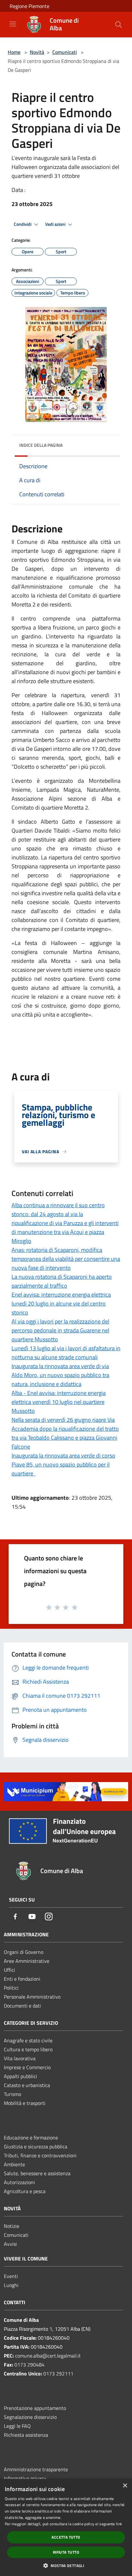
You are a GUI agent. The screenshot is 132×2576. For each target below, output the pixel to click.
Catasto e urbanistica (27, 2085)
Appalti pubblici (21, 2076)
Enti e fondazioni (22, 1979)
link (119, 2524)
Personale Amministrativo (32, 1997)
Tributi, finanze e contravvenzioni (40, 2155)
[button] (66, 2565)
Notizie (12, 2226)
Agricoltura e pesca (25, 2191)
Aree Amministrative (27, 1961)
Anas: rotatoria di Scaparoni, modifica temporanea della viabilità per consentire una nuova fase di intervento (66, 1259)
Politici (11, 1988)
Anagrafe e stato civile (28, 2040)
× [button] (125, 2486)
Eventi (11, 2276)
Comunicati (65, 52)
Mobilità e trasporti (25, 2103)
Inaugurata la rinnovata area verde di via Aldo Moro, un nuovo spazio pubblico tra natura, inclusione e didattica (60, 1375)
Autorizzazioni (19, 2182)
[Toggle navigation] (13, 24)
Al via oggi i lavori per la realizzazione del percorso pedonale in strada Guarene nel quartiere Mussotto (60, 1330)
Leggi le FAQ (17, 2426)
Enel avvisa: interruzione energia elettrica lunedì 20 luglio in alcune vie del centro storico (61, 1303)
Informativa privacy (25, 2478)
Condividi (23, 224)
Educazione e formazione (31, 2138)
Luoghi (11, 2285)
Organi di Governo (24, 1952)
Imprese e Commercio (27, 2067)
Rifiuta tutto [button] (66, 2552)
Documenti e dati (22, 2006)
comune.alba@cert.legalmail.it (48, 2356)
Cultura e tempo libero (28, 2049)
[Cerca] (119, 25)
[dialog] (66, 2527)
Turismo (12, 2094)
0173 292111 (58, 2374)
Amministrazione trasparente (36, 2469)
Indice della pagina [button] (41, 445)
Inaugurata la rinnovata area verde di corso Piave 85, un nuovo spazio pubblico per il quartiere (63, 1464)
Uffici (9, 1970)
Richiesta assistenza (26, 2435)
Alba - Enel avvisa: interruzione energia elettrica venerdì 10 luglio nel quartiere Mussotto (59, 1402)
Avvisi (10, 2244)
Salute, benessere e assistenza (37, 2173)
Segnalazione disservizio (30, 2417)
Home (14, 52)
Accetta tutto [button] (66, 2537)
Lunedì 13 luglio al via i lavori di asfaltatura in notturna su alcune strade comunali (66, 1353)
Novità (37, 52)
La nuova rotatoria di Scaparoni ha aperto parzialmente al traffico (62, 1281)
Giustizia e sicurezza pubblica (36, 2146)
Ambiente (14, 2164)
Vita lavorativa (20, 2058)
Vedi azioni (56, 224)
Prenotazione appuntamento (35, 2408)
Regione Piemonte (29, 6)
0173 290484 (29, 2365)
